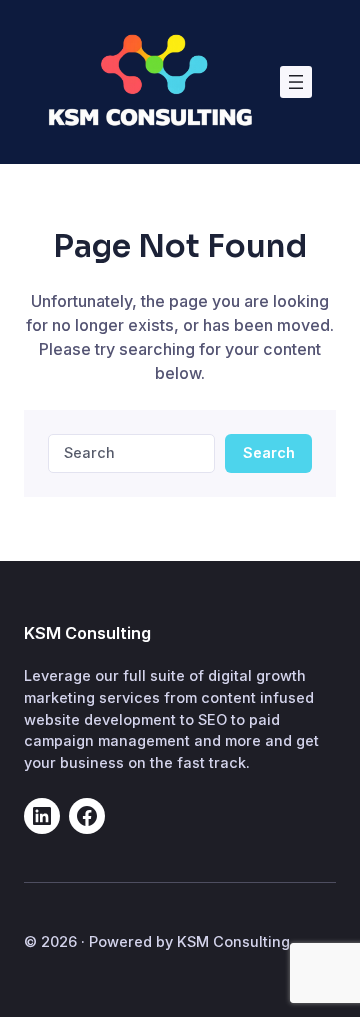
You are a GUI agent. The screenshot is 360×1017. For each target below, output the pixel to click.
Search (269, 452)
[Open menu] (296, 82)
